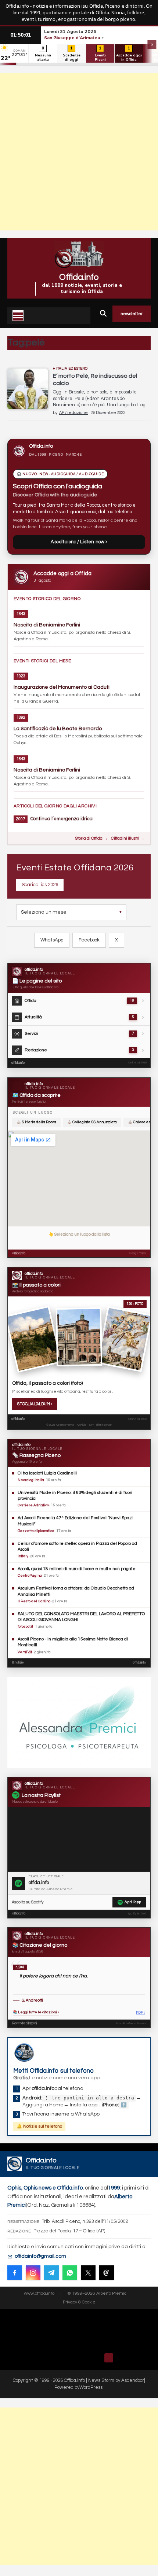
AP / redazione (73, 413)
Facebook (89, 940)
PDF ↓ (141, 2013)
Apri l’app (133, 1902)
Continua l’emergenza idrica (62, 819)
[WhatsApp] (70, 2273)
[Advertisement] (79, 152)
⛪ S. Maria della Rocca (36, 1122)
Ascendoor (133, 2380)
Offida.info (79, 277)
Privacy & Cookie (79, 2302)
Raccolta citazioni (24, 2023)
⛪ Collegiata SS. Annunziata (92, 1122)
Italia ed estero (72, 369)
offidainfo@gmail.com (40, 2256)
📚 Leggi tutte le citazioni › (36, 2012)
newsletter (132, 314)
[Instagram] (33, 2273)
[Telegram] (51, 2273)
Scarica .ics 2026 (40, 885)
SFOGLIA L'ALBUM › (35, 1404)
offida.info (18, 1063)
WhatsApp (52, 940)
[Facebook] (15, 2273)
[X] (88, 2273)
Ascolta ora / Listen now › (79, 542)
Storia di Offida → (91, 838)
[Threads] (107, 2273)
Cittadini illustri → (128, 838)
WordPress (91, 2387)
